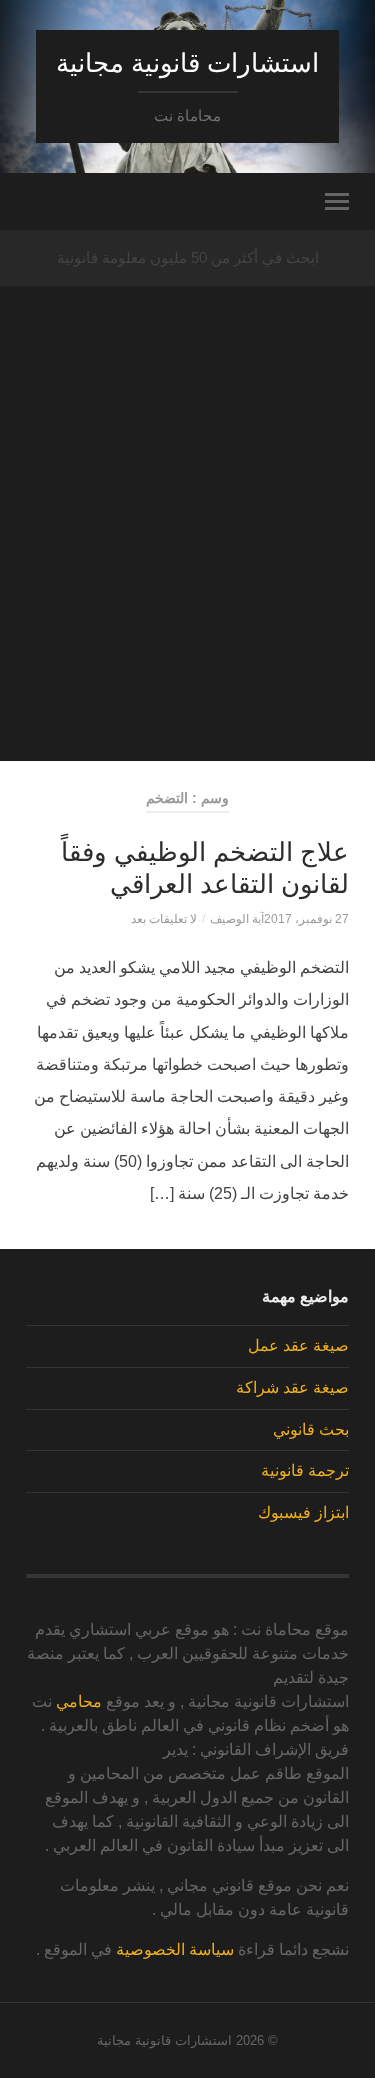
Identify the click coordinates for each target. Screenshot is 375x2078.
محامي (79, 1701)
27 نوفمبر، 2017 (306, 919)
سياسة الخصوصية (175, 1949)
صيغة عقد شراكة (292, 1387)
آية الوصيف (237, 919)
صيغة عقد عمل (298, 1345)
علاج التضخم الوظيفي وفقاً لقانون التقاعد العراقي (205, 868)
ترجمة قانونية (305, 1470)
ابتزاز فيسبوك (303, 1512)
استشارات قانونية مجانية (187, 63)
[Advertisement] (187, 573)
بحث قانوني (311, 1429)
